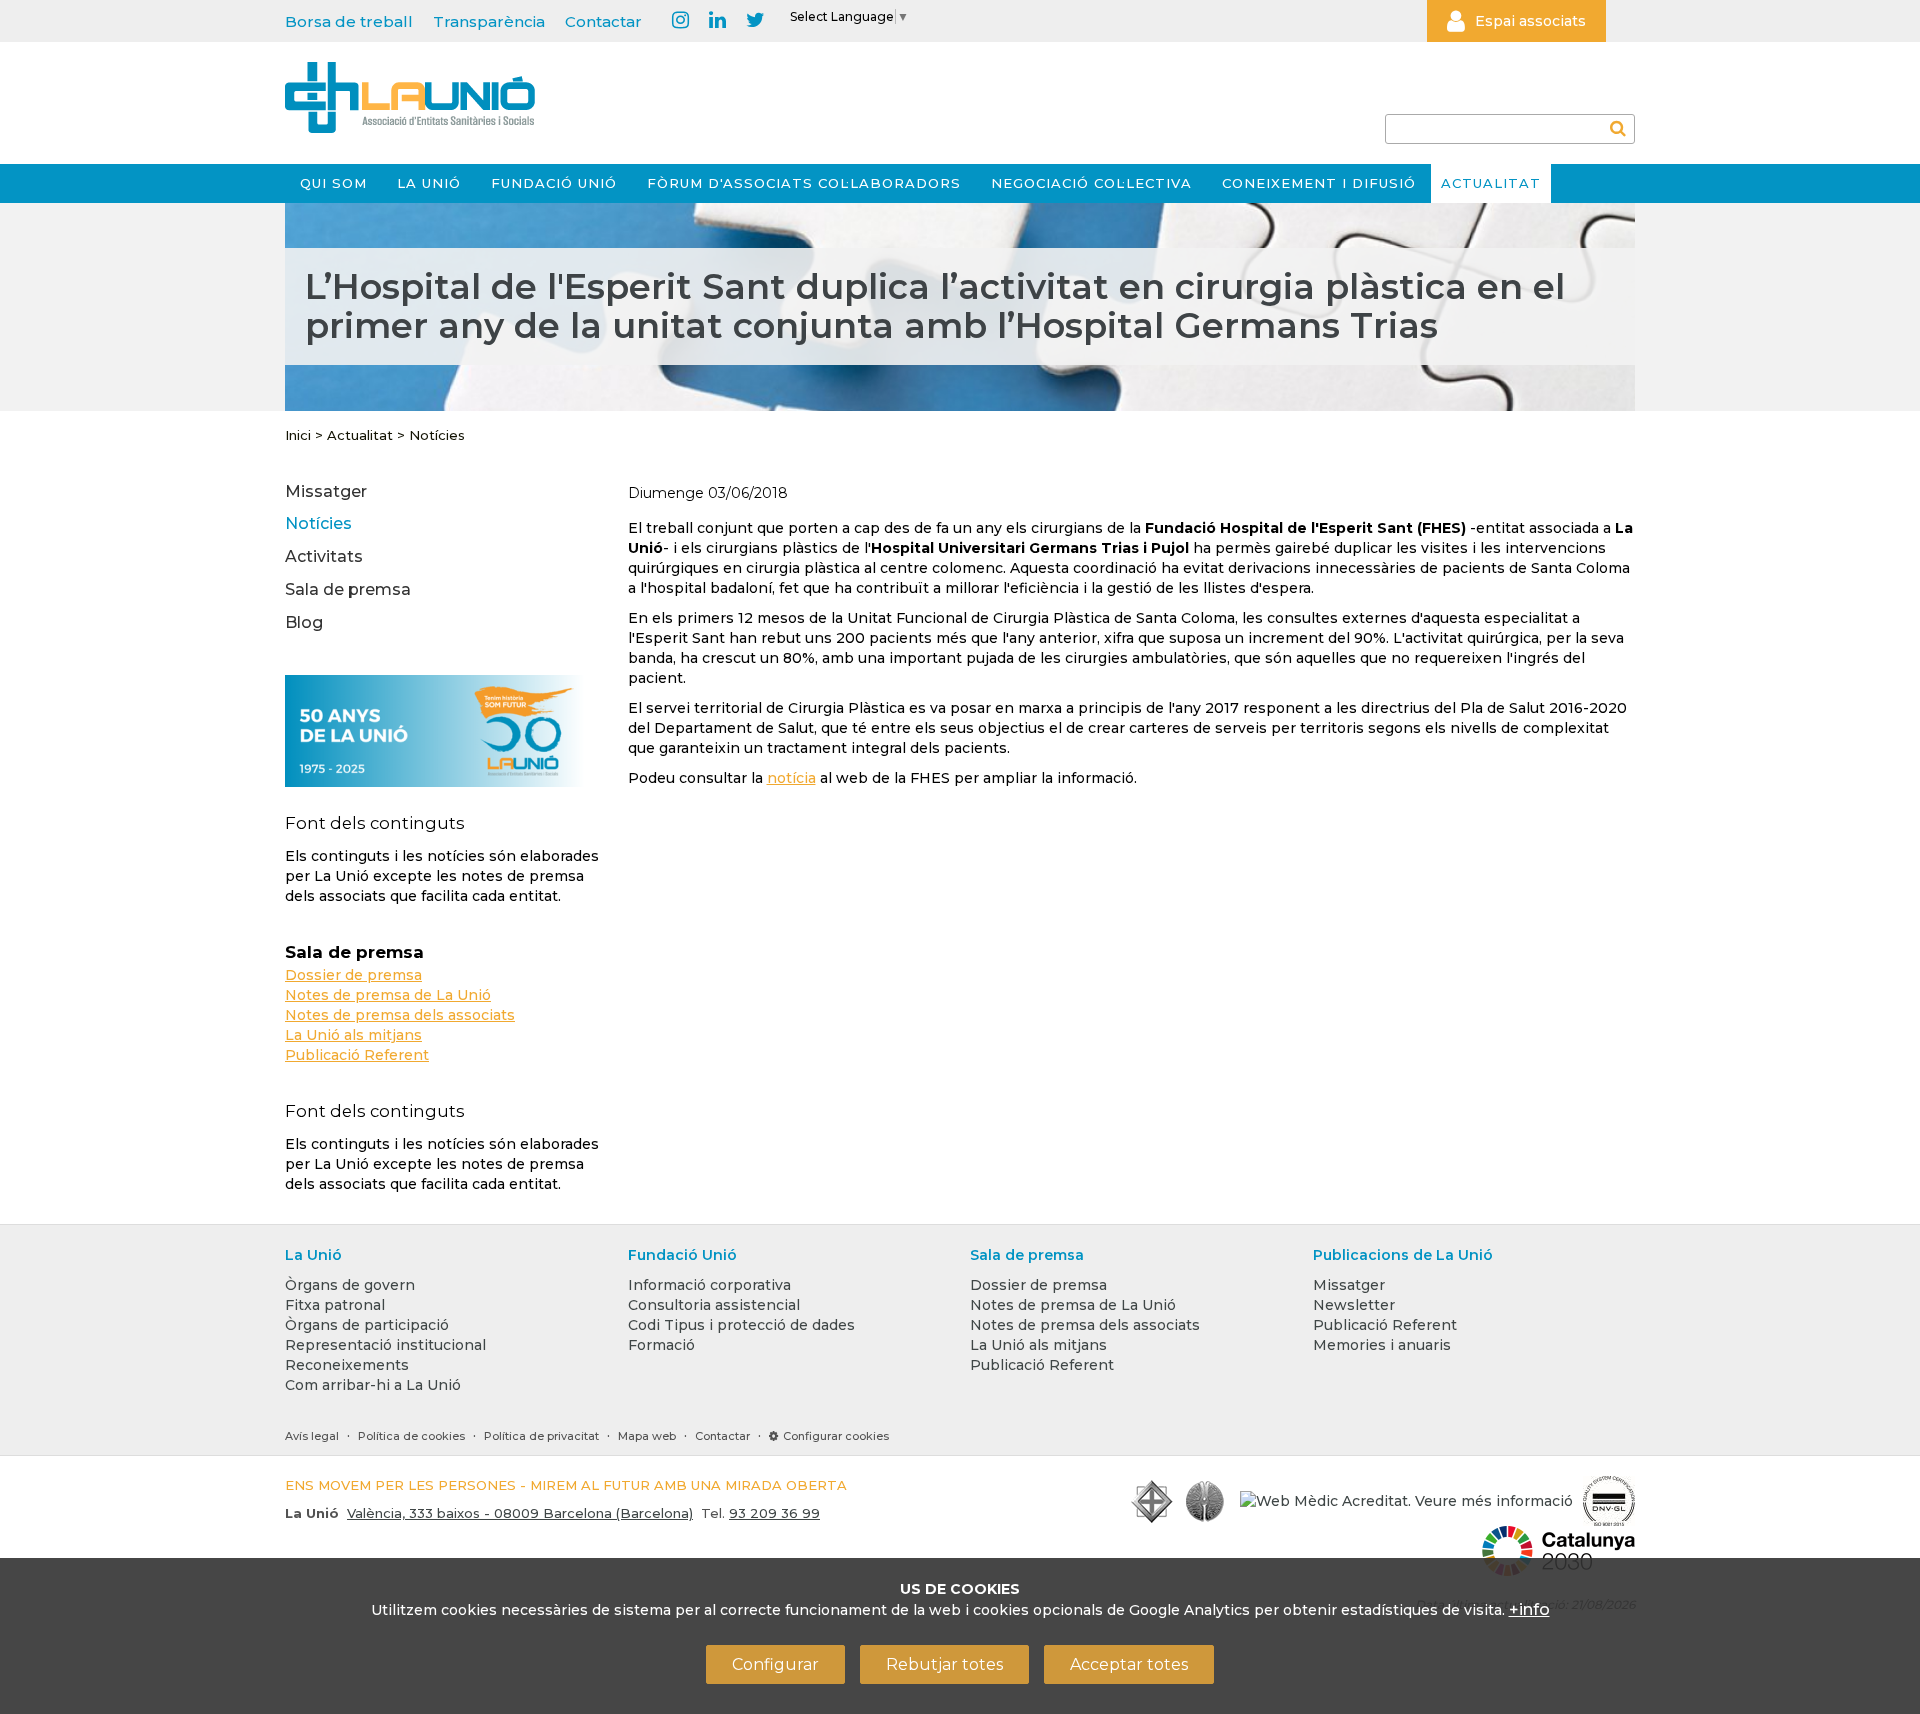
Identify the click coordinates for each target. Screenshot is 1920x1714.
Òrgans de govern (350, 1285)
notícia (791, 778)
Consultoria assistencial (714, 1305)
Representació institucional (385, 1345)
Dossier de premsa (353, 975)
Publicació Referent (357, 1055)
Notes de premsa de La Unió (388, 995)
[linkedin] (717, 21)
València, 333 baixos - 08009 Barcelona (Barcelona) (520, 1513)
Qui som (333, 183)
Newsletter (1354, 1305)
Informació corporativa (709, 1285)
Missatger (326, 491)
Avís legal (312, 1436)
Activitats (324, 556)
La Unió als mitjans (353, 1035)
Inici (298, 435)
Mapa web (647, 1436)
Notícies (437, 435)
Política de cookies (411, 1436)
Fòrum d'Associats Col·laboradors (804, 183)
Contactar (603, 21)
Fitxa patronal (335, 1305)
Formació (661, 1345)
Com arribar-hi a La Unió (373, 1385)
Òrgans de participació (367, 1325)
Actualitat (1491, 183)
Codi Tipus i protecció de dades (741, 1325)
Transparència (489, 21)
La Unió (429, 183)
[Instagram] (680, 21)
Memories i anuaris (1382, 1345)
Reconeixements (347, 1365)
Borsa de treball (349, 21)
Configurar (775, 1664)
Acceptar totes (1129, 1664)
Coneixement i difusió (1319, 183)
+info (1529, 1609)
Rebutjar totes (944, 1664)
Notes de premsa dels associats (400, 1015)
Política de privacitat (541, 1436)
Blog (304, 622)
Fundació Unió (554, 183)
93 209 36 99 (774, 1513)
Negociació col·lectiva (1091, 183)
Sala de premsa (348, 589)
